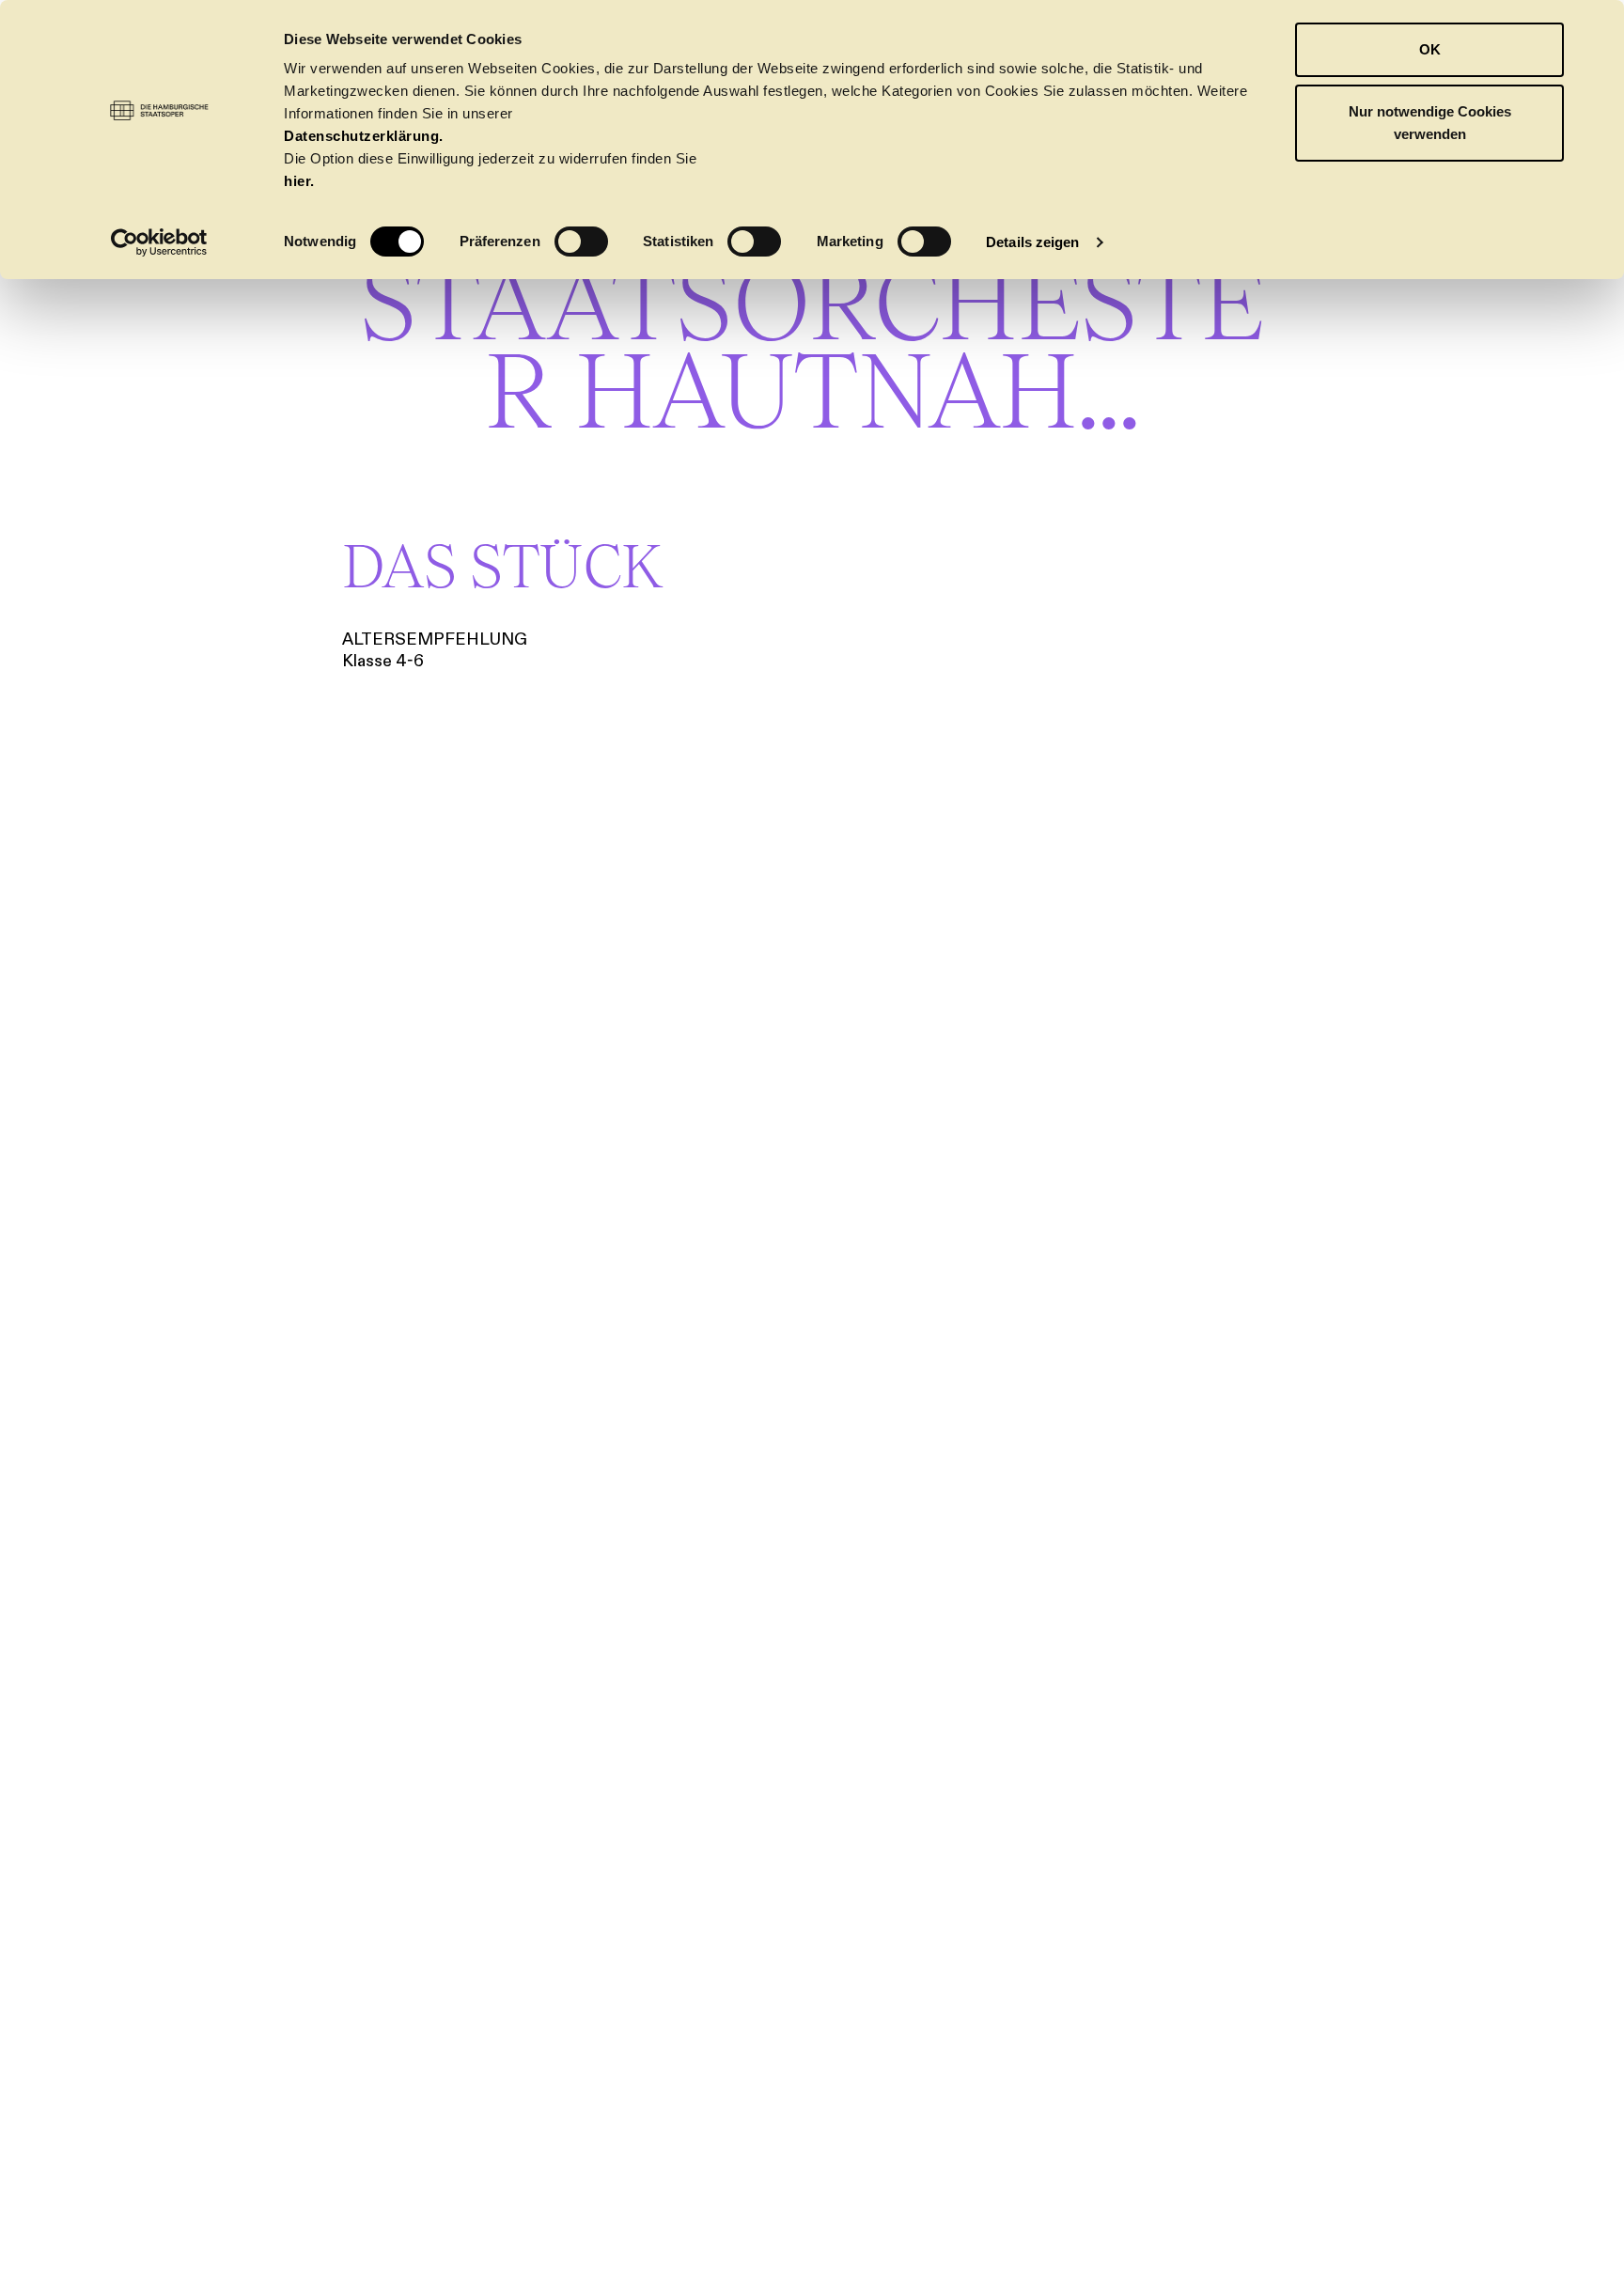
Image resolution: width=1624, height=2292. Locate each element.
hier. (299, 181)
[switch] (581, 242)
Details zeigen (1032, 242)
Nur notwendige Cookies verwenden (1430, 123)
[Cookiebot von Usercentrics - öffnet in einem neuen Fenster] (159, 242)
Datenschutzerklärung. (364, 136)
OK (1430, 49)
